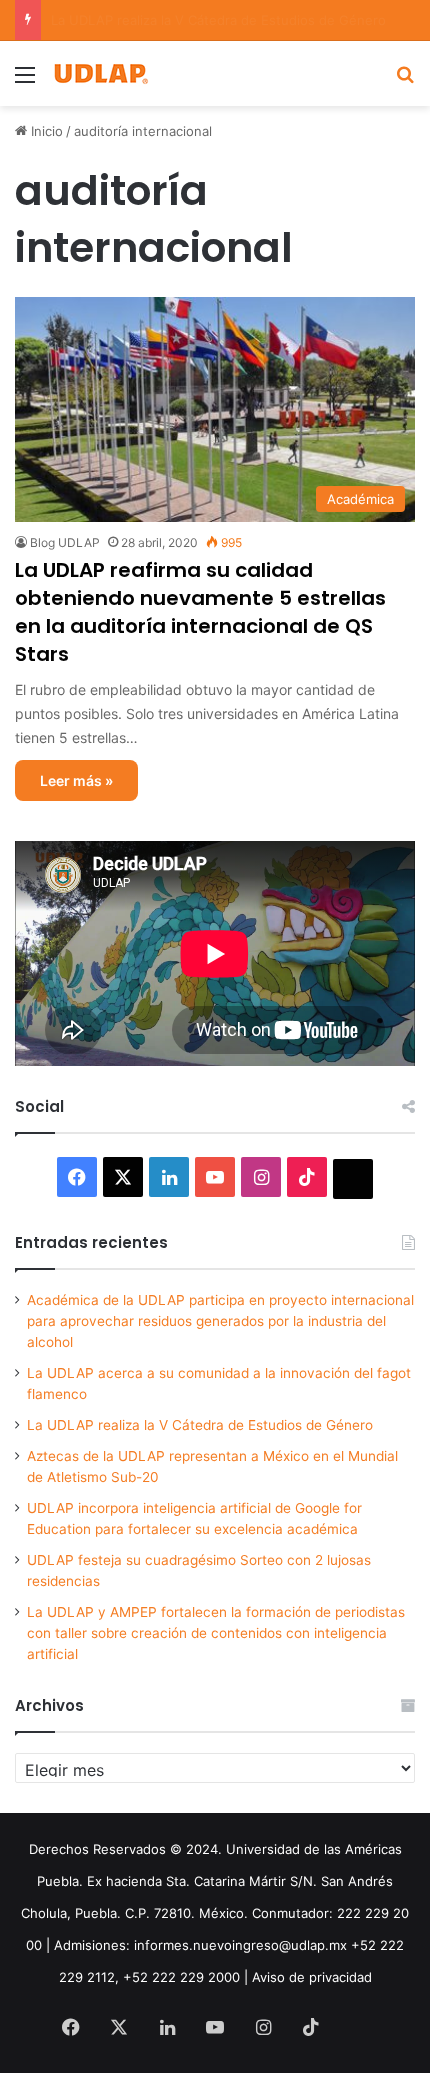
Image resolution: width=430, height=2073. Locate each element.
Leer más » (76, 780)
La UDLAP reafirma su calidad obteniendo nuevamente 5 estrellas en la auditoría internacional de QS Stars (200, 612)
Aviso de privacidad (312, 1977)
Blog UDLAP (65, 542)
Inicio (45, 131)
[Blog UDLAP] (100, 73)
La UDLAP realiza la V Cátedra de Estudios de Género (200, 1425)
